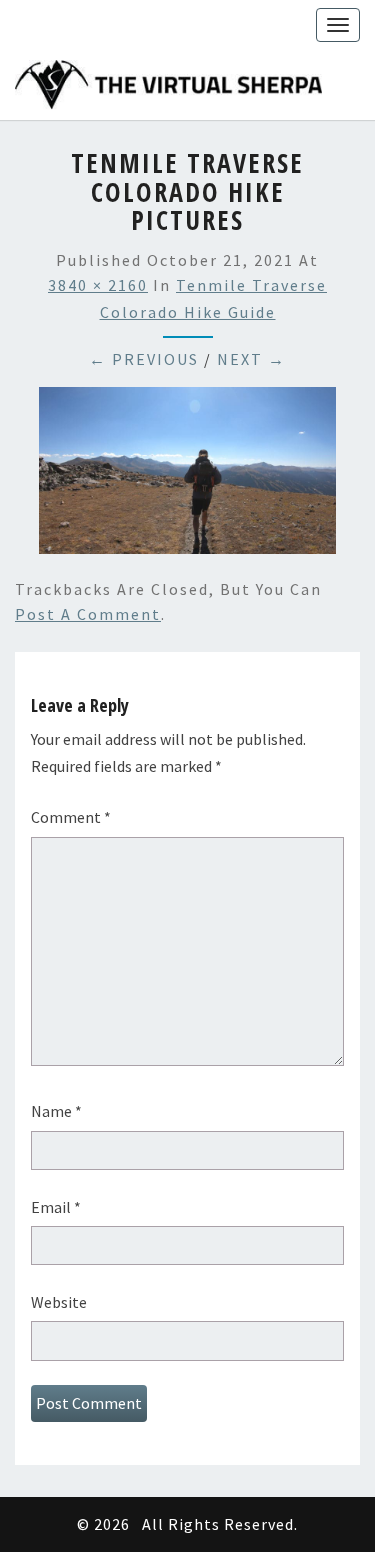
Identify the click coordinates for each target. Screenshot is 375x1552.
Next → (251, 359)
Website (59, 1302)
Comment (71, 817)
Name (56, 1111)
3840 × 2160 (98, 285)
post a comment (88, 614)
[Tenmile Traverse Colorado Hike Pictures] (187, 476)
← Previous (144, 359)
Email (56, 1207)
